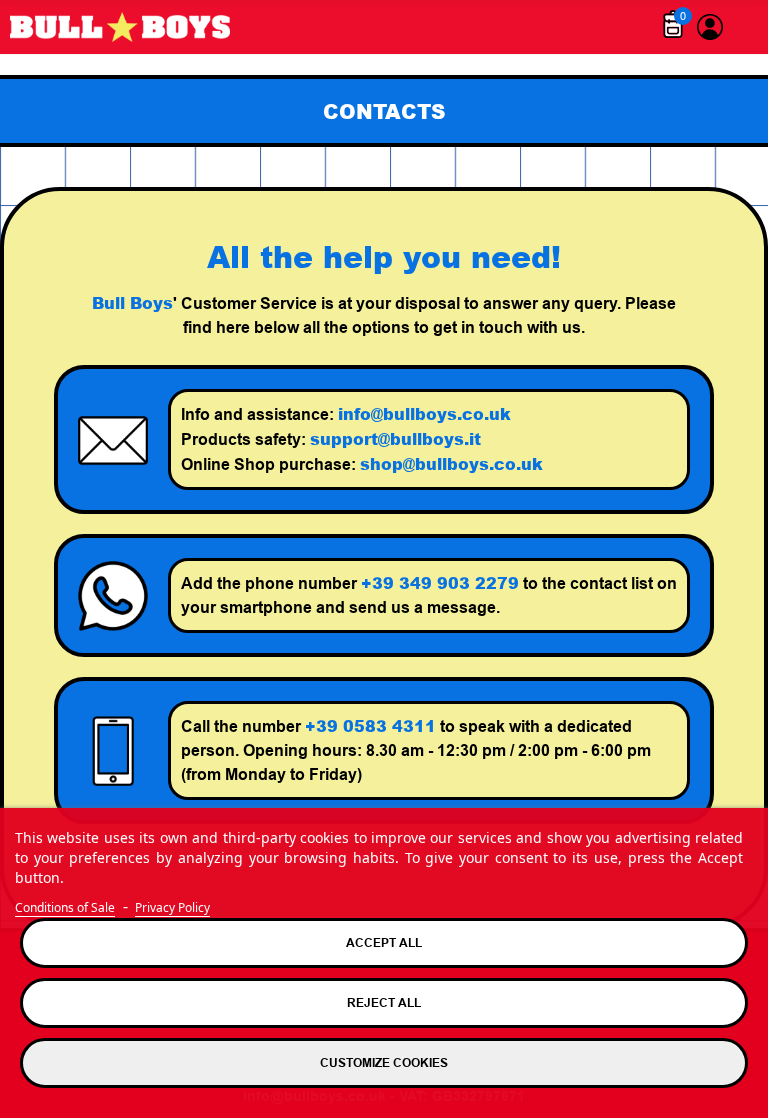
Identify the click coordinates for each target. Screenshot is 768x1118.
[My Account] (710, 27)
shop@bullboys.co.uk (451, 463)
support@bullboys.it (395, 438)
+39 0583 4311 (370, 725)
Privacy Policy (172, 907)
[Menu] (639, 27)
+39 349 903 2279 (440, 582)
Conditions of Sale (65, 907)
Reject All (384, 1002)
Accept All (384, 942)
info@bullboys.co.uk (424, 413)
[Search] (743, 27)
